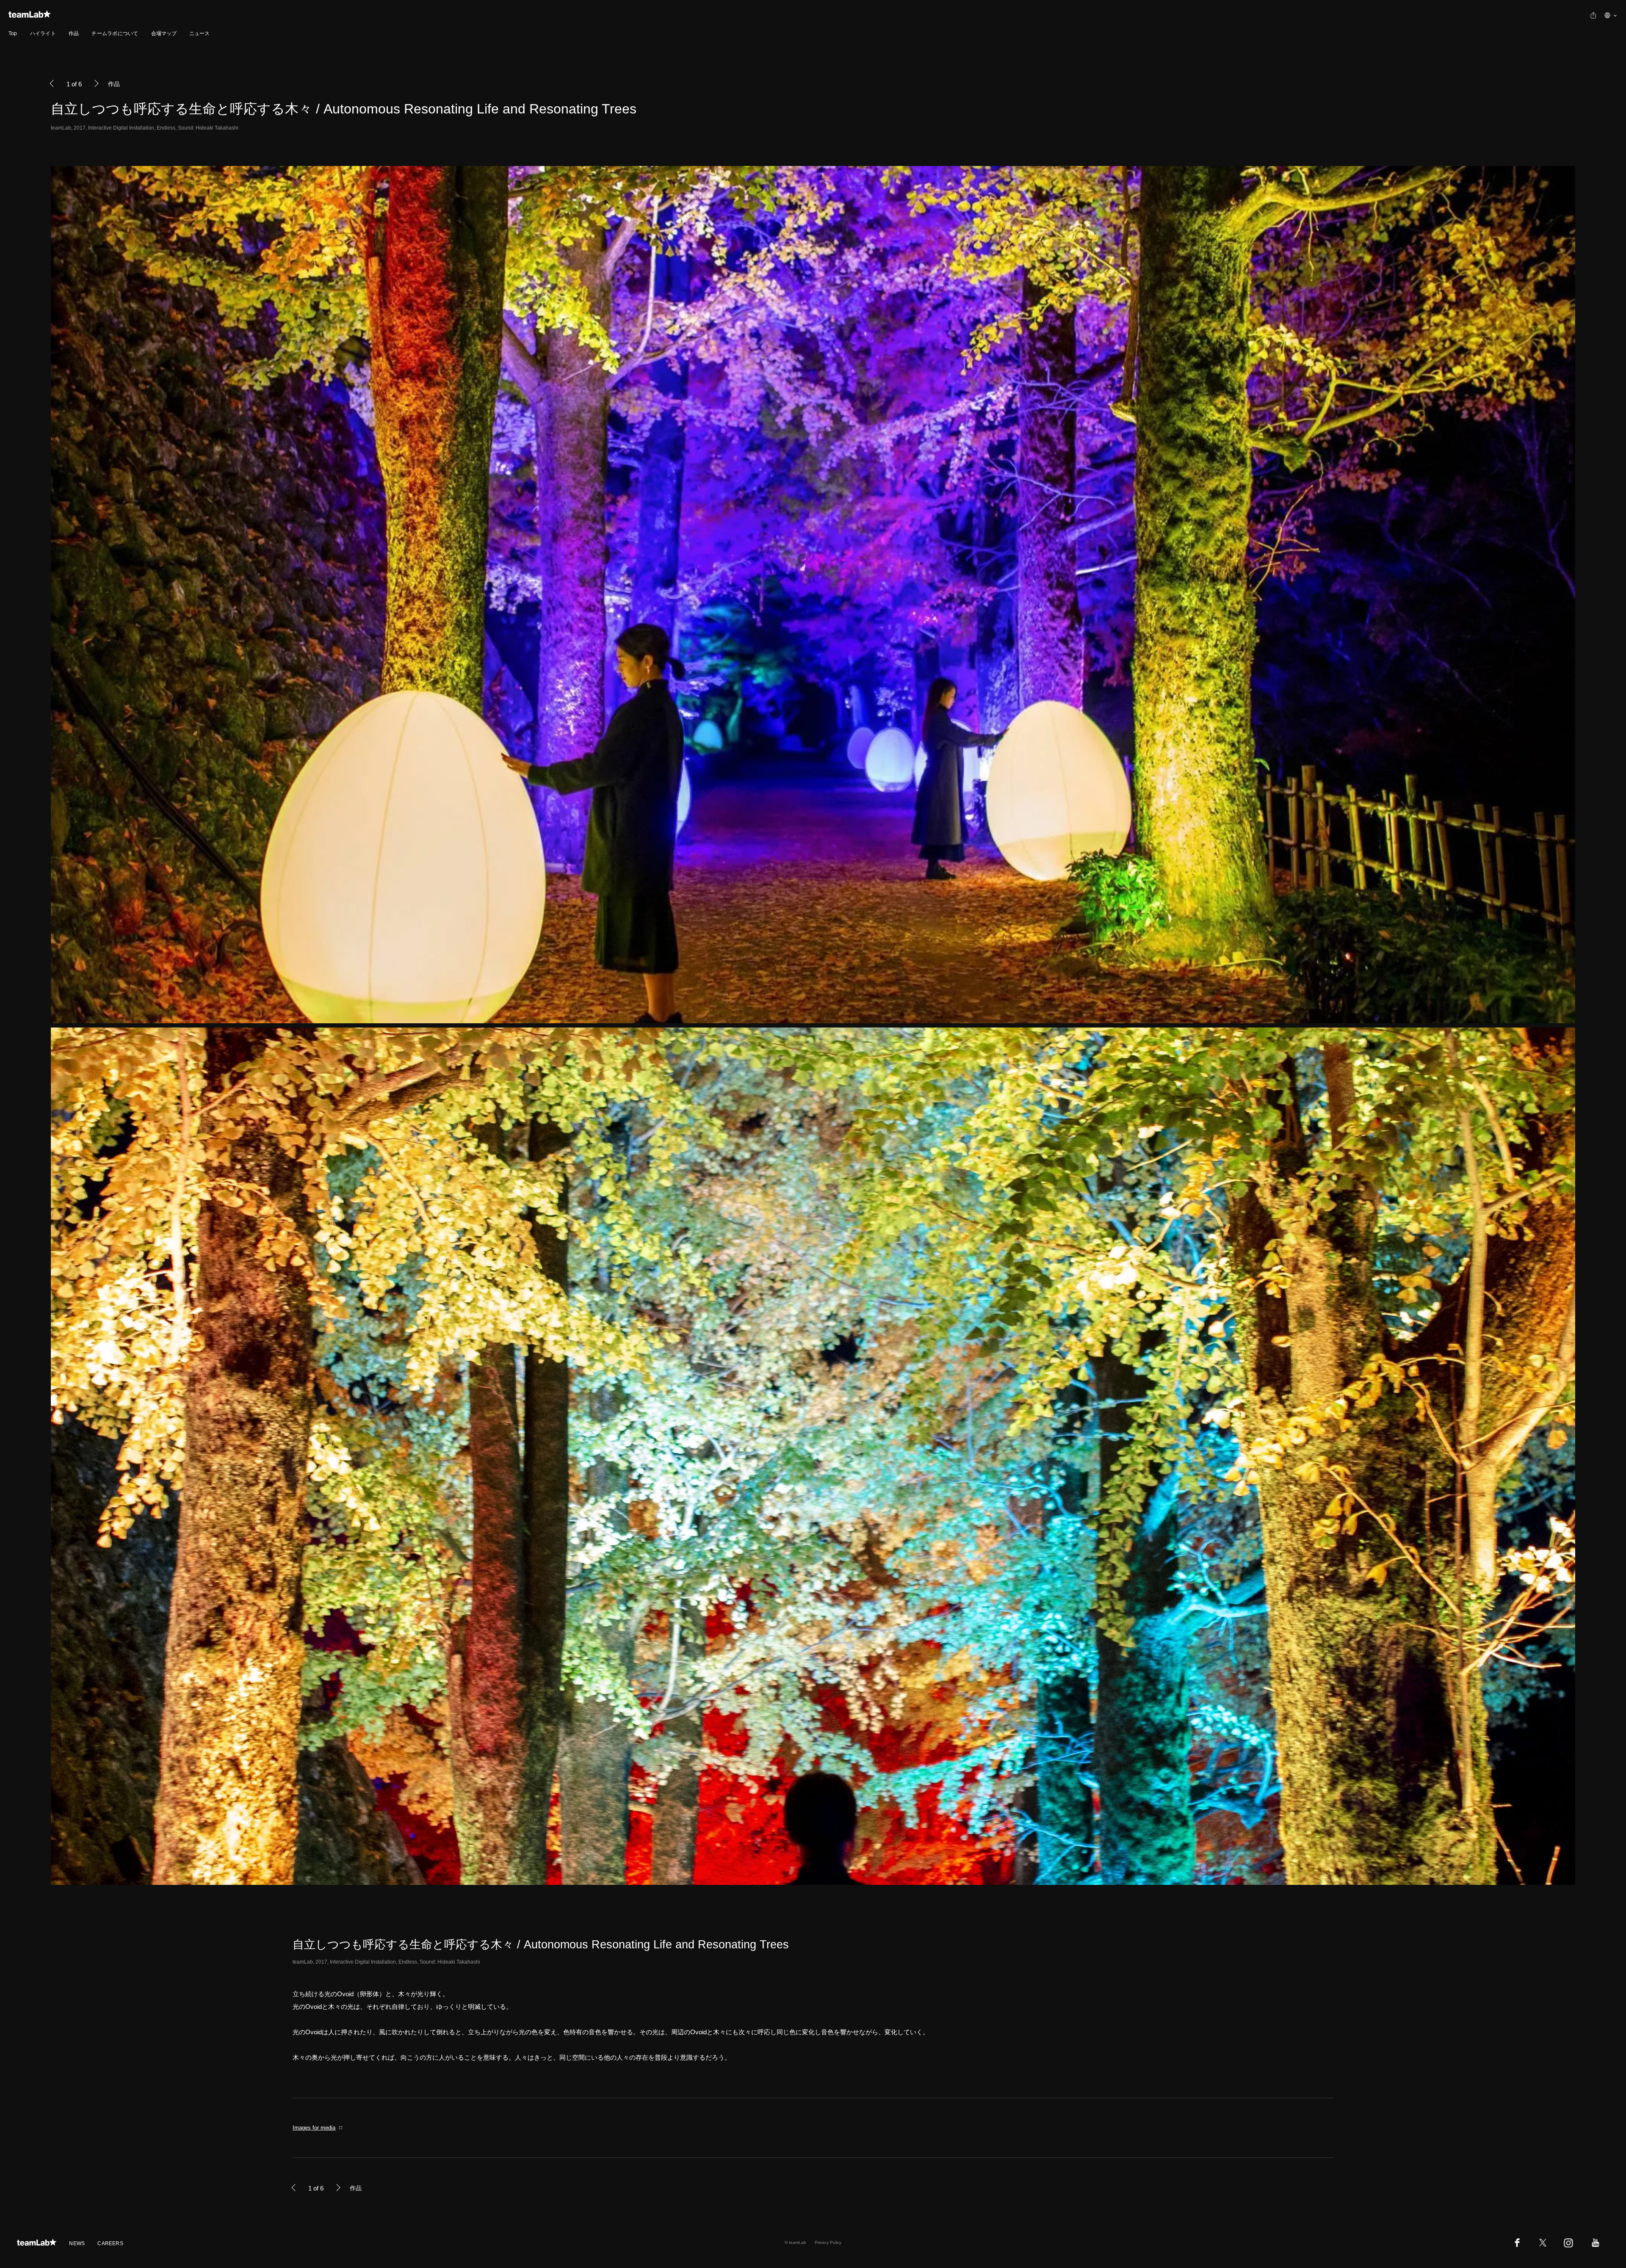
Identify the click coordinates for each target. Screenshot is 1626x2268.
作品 (74, 33)
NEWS (77, 2243)
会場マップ (164, 33)
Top (13, 33)
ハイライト (43, 33)
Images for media (314, 2128)
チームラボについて (115, 33)
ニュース (200, 33)
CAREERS (110, 2243)
